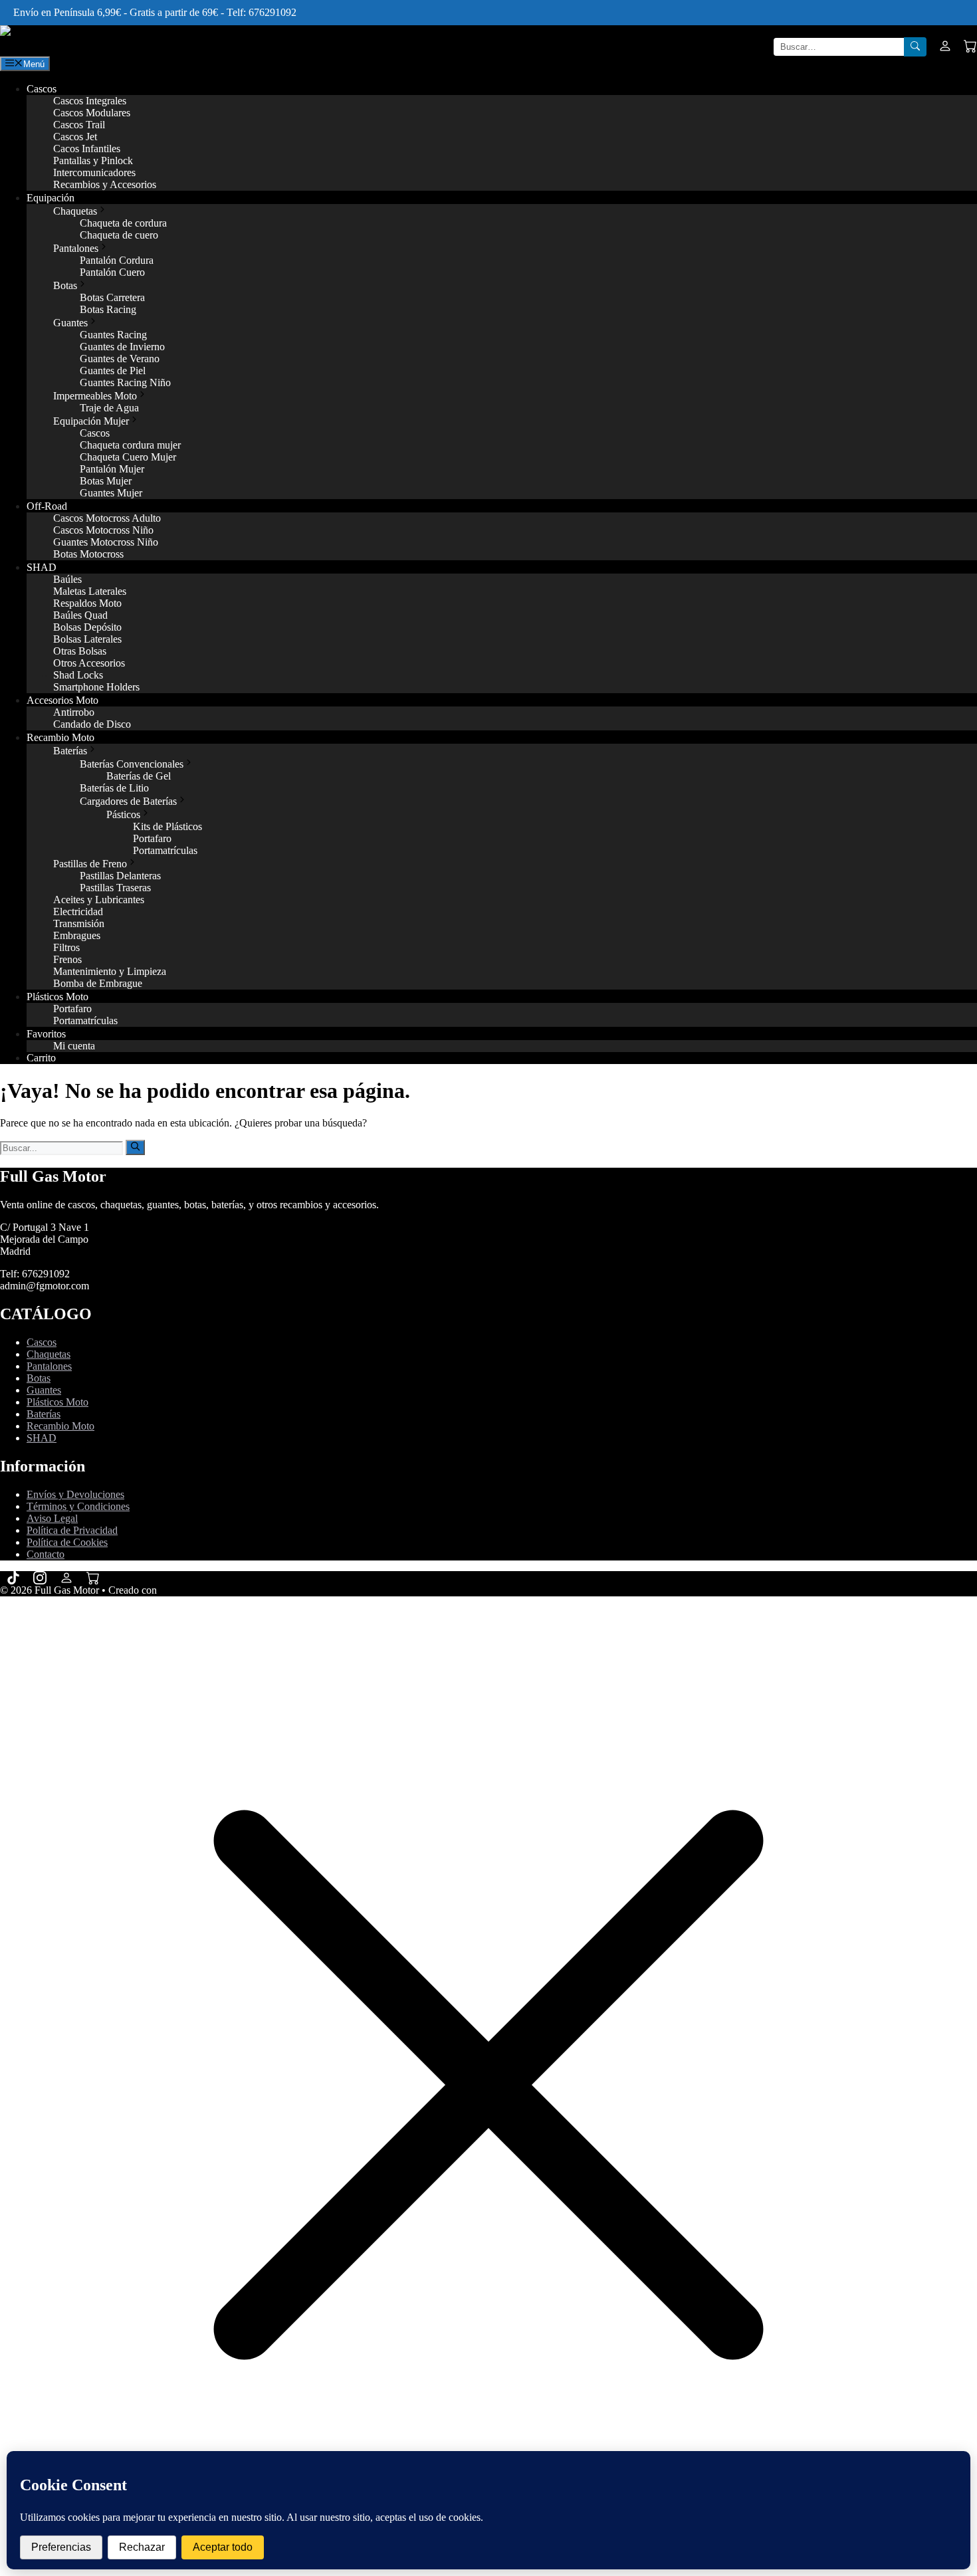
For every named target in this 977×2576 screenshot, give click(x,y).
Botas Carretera (112, 297)
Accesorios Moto (62, 700)
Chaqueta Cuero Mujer (128, 457)
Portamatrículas (165, 850)
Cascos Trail (79, 125)
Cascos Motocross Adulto (107, 518)
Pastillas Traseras (115, 888)
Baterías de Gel (139, 776)
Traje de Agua (109, 408)
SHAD (42, 567)
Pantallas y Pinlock (93, 161)
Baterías (70, 751)
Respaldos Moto (87, 603)
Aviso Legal (52, 1518)
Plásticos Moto (57, 997)
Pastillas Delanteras (120, 876)
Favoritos (46, 1034)
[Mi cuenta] (945, 47)
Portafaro (152, 838)
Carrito (41, 1058)
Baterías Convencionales (132, 764)
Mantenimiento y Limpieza (110, 971)
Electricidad (78, 912)
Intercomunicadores (94, 172)
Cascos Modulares (92, 113)
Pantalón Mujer (112, 469)
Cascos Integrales (90, 101)
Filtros (66, 947)
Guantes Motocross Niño (106, 542)
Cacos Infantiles (87, 149)
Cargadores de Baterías (128, 801)
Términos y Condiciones (78, 1506)
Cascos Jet (75, 137)
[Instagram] (40, 1578)
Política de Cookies (67, 1542)
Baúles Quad (80, 615)
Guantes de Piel (113, 371)
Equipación (51, 198)
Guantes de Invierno (122, 347)
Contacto (46, 1554)
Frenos (67, 959)
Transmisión (79, 923)
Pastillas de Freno (90, 864)
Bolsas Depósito (87, 627)
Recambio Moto (60, 737)
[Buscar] (915, 47)
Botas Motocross (88, 554)
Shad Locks (78, 675)
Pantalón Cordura (117, 260)
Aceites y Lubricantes (99, 900)
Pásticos (123, 814)
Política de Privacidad (72, 1530)
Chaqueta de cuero (119, 235)
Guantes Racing (113, 335)
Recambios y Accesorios (105, 184)
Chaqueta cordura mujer (130, 445)
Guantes (70, 323)
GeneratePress (189, 1590)
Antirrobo (74, 712)
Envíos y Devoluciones (75, 1494)
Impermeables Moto (95, 396)
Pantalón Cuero (112, 272)
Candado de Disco (92, 724)
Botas (65, 285)
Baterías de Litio (114, 788)
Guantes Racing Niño (125, 382)
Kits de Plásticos (167, 826)
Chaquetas (75, 211)
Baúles (67, 579)
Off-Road (47, 506)
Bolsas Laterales (87, 639)
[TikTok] (13, 1578)
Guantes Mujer (111, 493)
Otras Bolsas (80, 651)
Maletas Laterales (90, 591)
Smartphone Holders (96, 687)
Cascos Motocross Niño (103, 530)
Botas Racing (108, 309)
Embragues (77, 935)
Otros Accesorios (89, 663)
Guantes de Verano (120, 359)
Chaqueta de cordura (123, 223)
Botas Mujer (106, 481)
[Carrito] (970, 47)
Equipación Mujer (91, 421)
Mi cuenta (74, 1046)
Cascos (42, 89)
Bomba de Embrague (98, 983)
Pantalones (76, 248)
